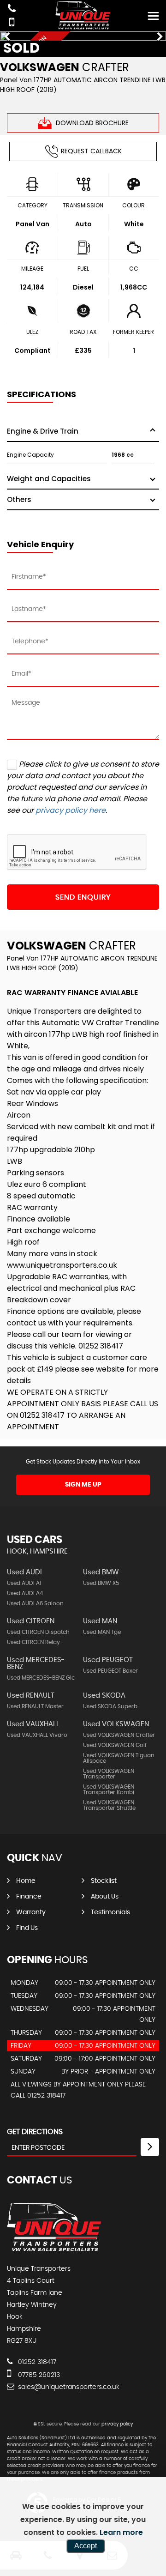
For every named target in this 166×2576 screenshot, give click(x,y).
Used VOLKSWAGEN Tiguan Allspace (119, 1758)
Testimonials (110, 1912)
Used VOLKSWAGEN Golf (115, 1745)
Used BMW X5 (101, 1583)
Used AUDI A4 (25, 1593)
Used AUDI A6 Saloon (35, 1603)
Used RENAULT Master (35, 1706)
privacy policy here (71, 810)
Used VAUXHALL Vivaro (37, 1735)
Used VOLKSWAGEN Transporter (109, 1774)
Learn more (121, 2532)
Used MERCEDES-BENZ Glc (41, 1678)
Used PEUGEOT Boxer (110, 1671)
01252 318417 (36, 2362)
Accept (86, 2546)
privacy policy (117, 2424)
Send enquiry (83, 897)
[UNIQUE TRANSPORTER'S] (54, 2250)
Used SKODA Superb (110, 1706)
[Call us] (12, 9)
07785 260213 (38, 2375)
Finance (29, 1897)
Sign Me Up (83, 1485)
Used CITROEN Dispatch (38, 1632)
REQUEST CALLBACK (91, 151)
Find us (27, 1928)
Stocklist (104, 1881)
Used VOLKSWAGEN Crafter (119, 1735)
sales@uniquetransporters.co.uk (68, 2387)
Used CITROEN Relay (33, 1642)
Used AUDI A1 (24, 1583)
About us (105, 1897)
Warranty (31, 1912)
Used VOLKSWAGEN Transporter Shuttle (109, 1805)
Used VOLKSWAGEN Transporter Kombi (109, 1790)
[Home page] (83, 15)
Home (26, 1881)
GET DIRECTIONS (35, 2132)
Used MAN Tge (102, 1632)
